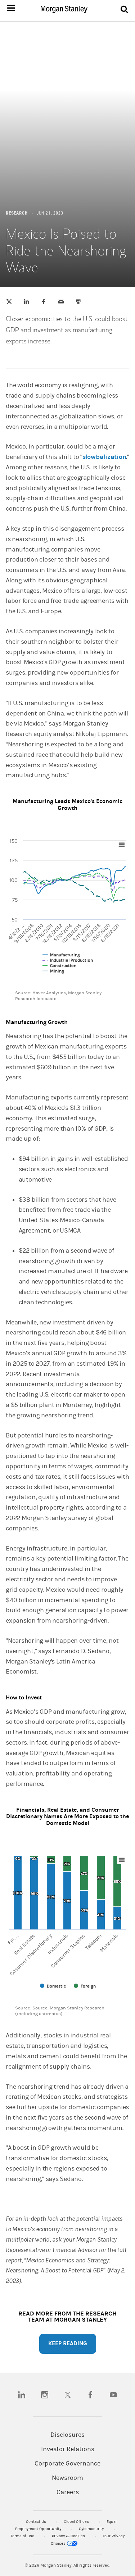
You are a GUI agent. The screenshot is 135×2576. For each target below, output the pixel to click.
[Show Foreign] (85, 1986)
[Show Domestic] (53, 1986)
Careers (68, 2492)
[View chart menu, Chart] (122, 845)
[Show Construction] (59, 966)
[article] (67, 1199)
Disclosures (67, 2435)
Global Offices (77, 2522)
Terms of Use (23, 2536)
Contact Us (37, 2522)
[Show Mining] (53, 971)
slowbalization (104, 457)
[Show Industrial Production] (68, 960)
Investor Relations (68, 2449)
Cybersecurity (92, 2529)
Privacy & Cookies (69, 2536)
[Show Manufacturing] (61, 955)
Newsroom (67, 2478)
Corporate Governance (67, 2464)
